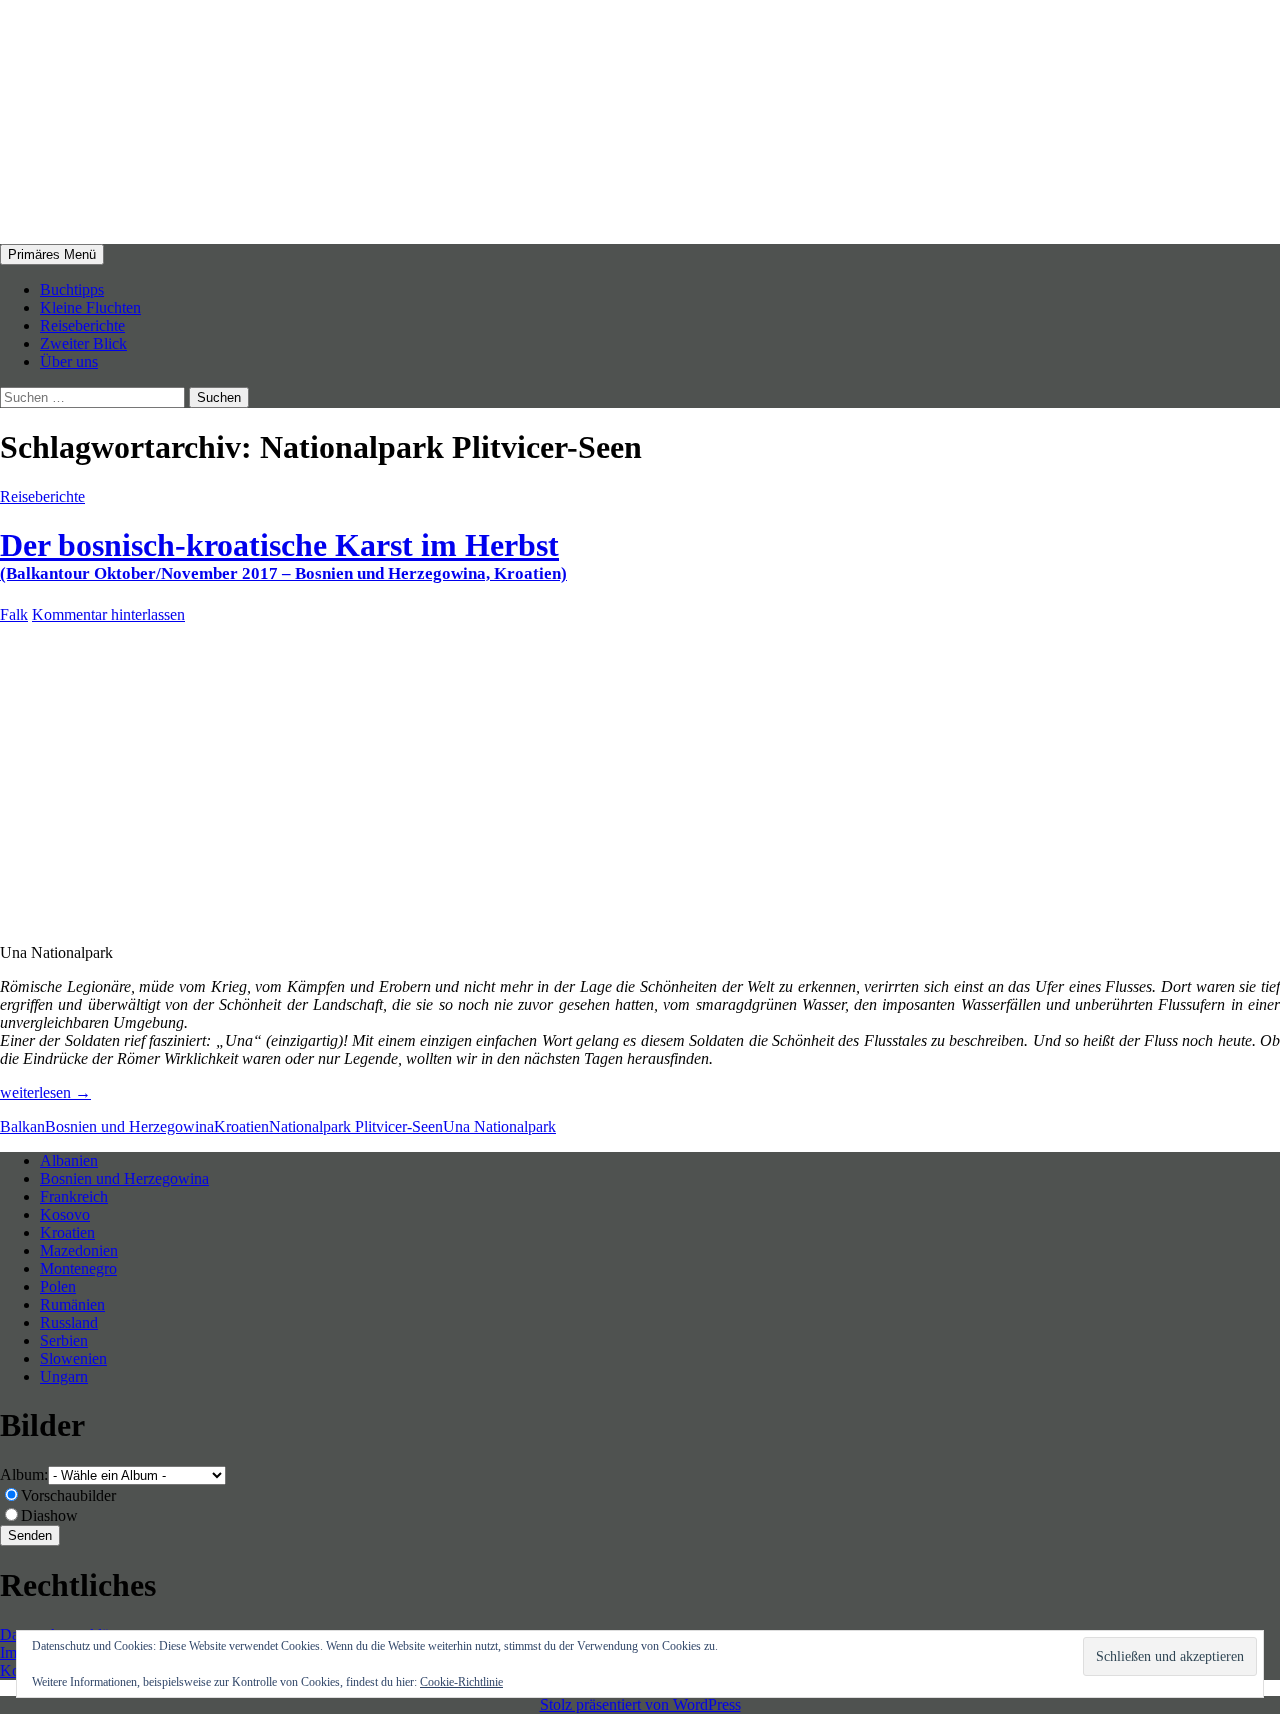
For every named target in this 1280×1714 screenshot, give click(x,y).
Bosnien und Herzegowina (129, 1126)
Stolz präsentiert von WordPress (640, 1704)
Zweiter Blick (83, 343)
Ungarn (64, 1376)
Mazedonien (79, 1250)
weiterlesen (45, 1092)
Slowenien (73, 1358)
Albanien (69, 1160)
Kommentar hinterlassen (108, 614)
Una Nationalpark (499, 1126)
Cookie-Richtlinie (461, 1682)
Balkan (22, 1126)
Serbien (64, 1340)
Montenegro (78, 1268)
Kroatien (241, 1126)
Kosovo (65, 1214)
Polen (58, 1286)
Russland (69, 1322)
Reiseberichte (82, 325)
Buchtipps (72, 289)
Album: (24, 1474)
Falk (14, 614)
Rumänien (72, 1304)
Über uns (69, 361)
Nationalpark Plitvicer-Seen (356, 1126)
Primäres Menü (52, 254)
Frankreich (74, 1196)
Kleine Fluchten (90, 307)
